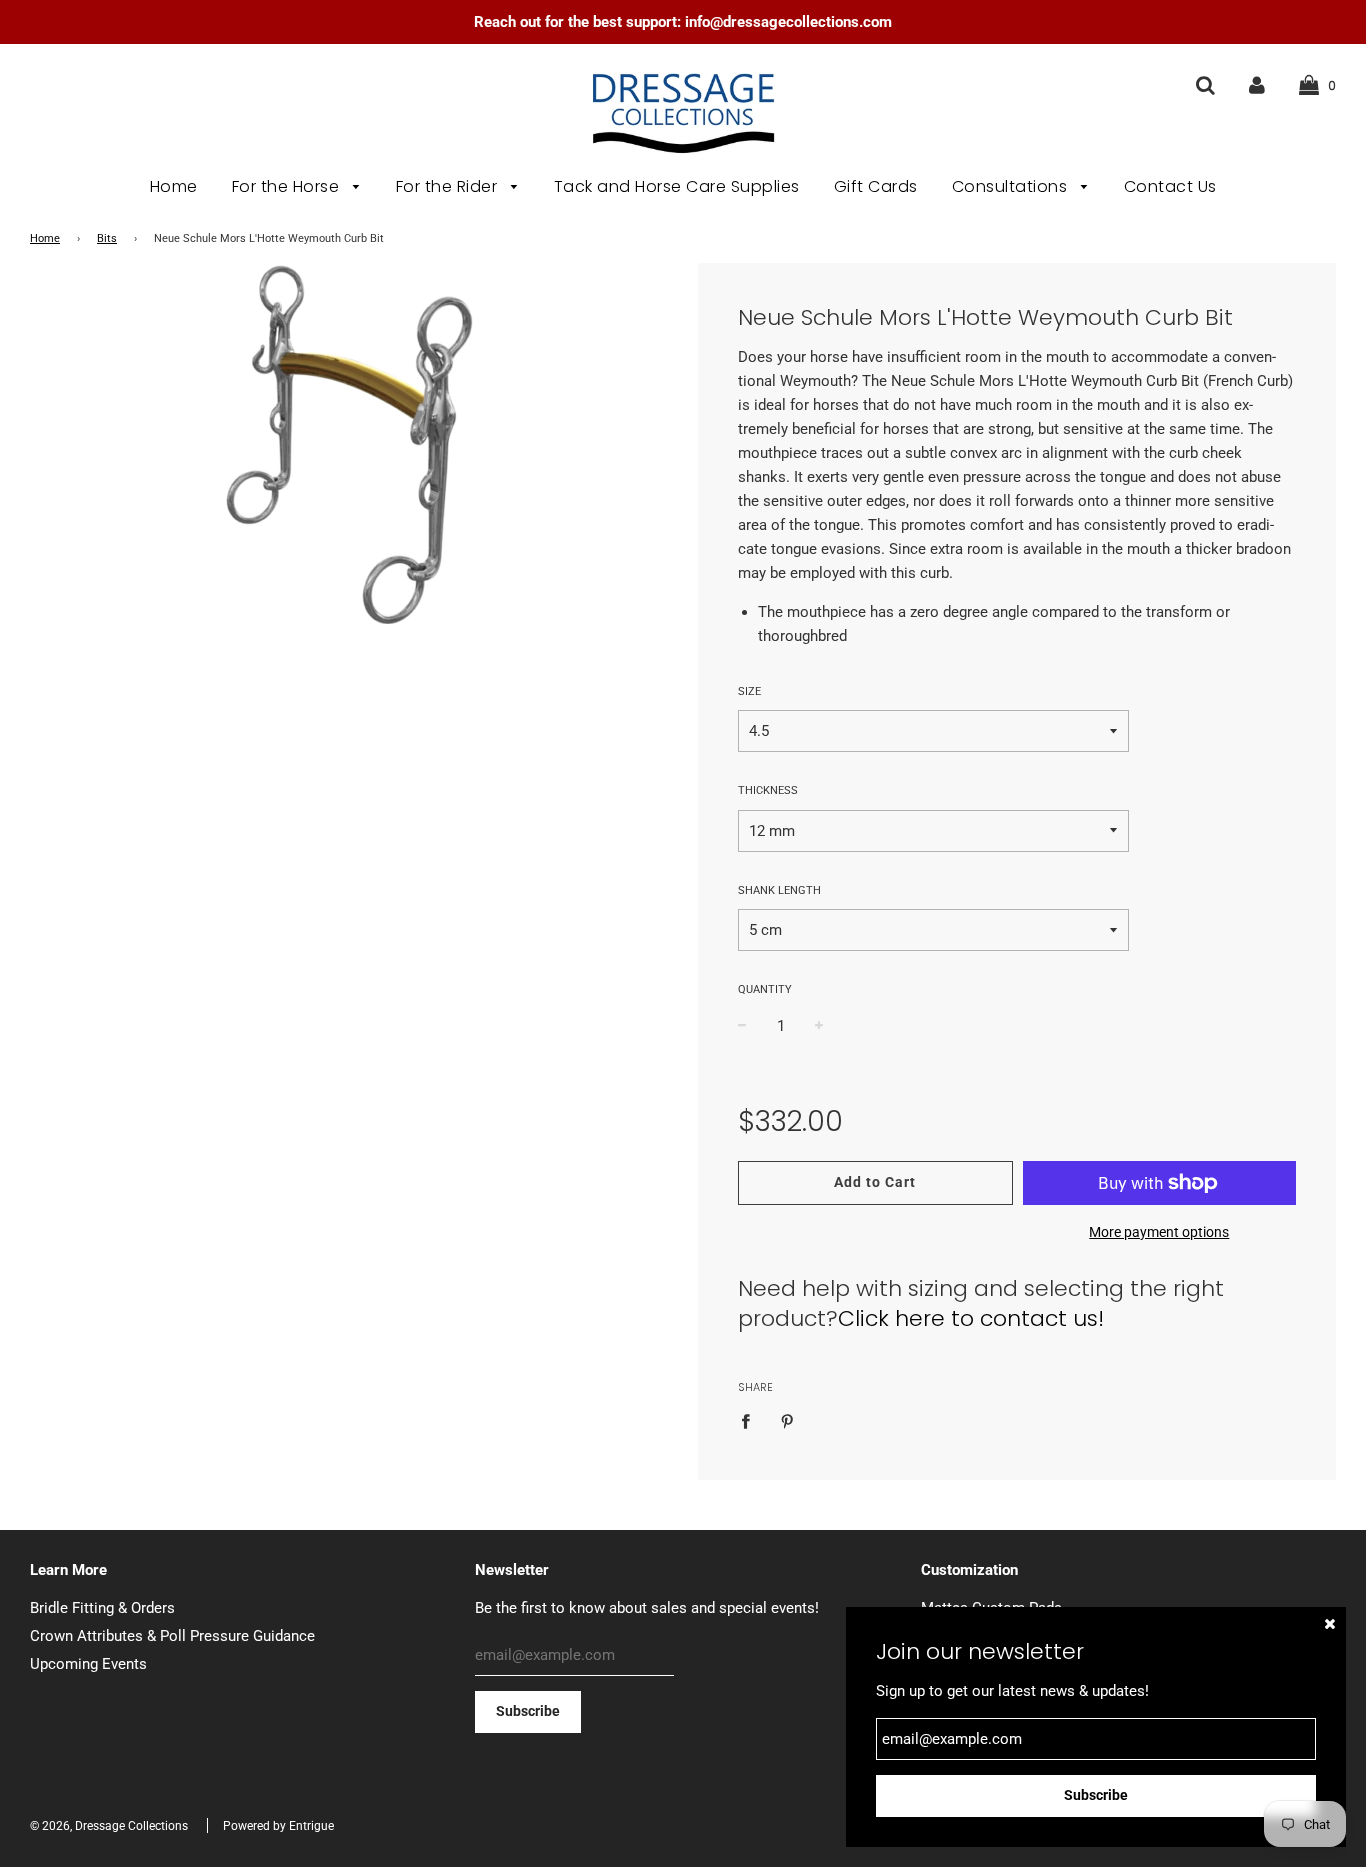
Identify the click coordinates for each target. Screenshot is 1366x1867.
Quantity (765, 989)
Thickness (768, 790)
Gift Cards (876, 186)
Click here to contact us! (971, 1318)
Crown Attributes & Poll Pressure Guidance (172, 1636)
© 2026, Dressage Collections (109, 1826)
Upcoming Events (88, 1664)
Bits (107, 238)
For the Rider (449, 186)
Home (174, 186)
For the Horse (288, 186)
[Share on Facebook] (751, 1420)
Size (749, 691)
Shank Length (779, 890)
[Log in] (1257, 84)
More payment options (1159, 1232)
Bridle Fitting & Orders (102, 1608)
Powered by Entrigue (278, 1826)
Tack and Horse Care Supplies (677, 186)
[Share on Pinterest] (787, 1420)
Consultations (1012, 186)
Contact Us (1170, 186)
